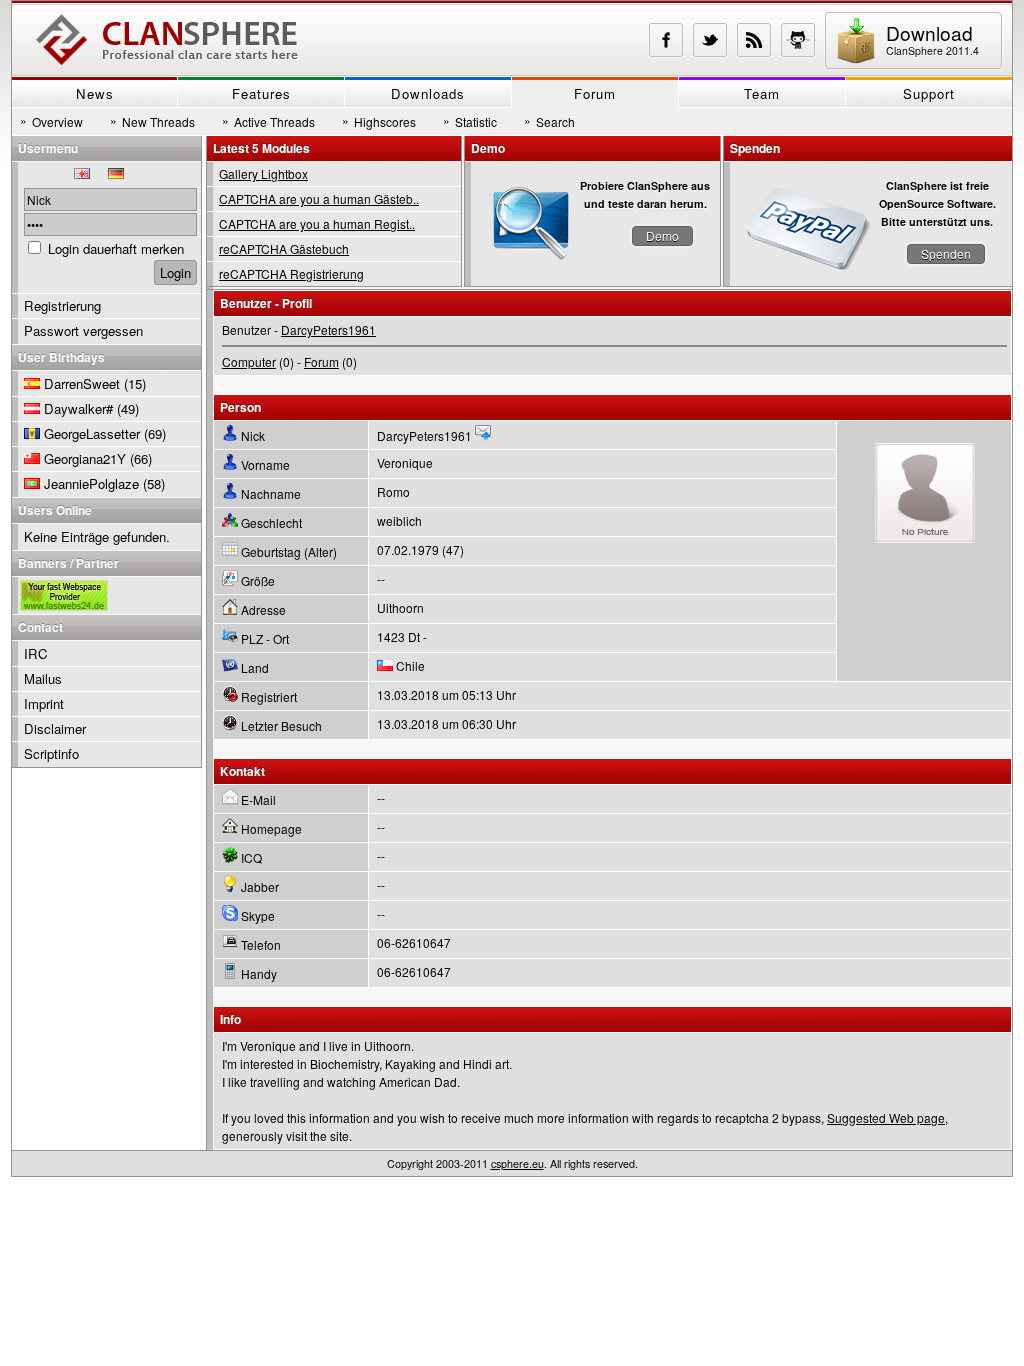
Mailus (43, 678)
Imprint (44, 703)
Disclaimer (55, 728)
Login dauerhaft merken (116, 248)
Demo (662, 235)
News (95, 93)
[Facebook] (666, 40)
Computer (249, 361)
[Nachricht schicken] (483, 435)
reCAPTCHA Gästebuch (284, 248)
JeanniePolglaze (91, 483)
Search (549, 121)
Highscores (379, 121)
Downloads (428, 93)
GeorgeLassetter (92, 433)
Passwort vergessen (83, 330)
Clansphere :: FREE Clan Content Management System (167, 40)
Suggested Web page (886, 1117)
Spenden (946, 253)
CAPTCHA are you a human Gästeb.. (319, 198)
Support (929, 93)
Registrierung (62, 305)
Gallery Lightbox (263, 173)
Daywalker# (78, 408)
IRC (36, 653)
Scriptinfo (51, 753)
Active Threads (268, 121)
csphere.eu (517, 1163)
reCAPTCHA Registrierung (291, 273)
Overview (51, 121)
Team (762, 93)
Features (261, 93)
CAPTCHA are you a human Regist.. (317, 223)
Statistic (470, 121)
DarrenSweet (82, 383)
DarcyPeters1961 (328, 329)
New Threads (152, 121)
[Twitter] (710, 40)
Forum (595, 93)
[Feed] (754, 40)
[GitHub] (798, 40)
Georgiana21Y (85, 458)
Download (932, 38)
